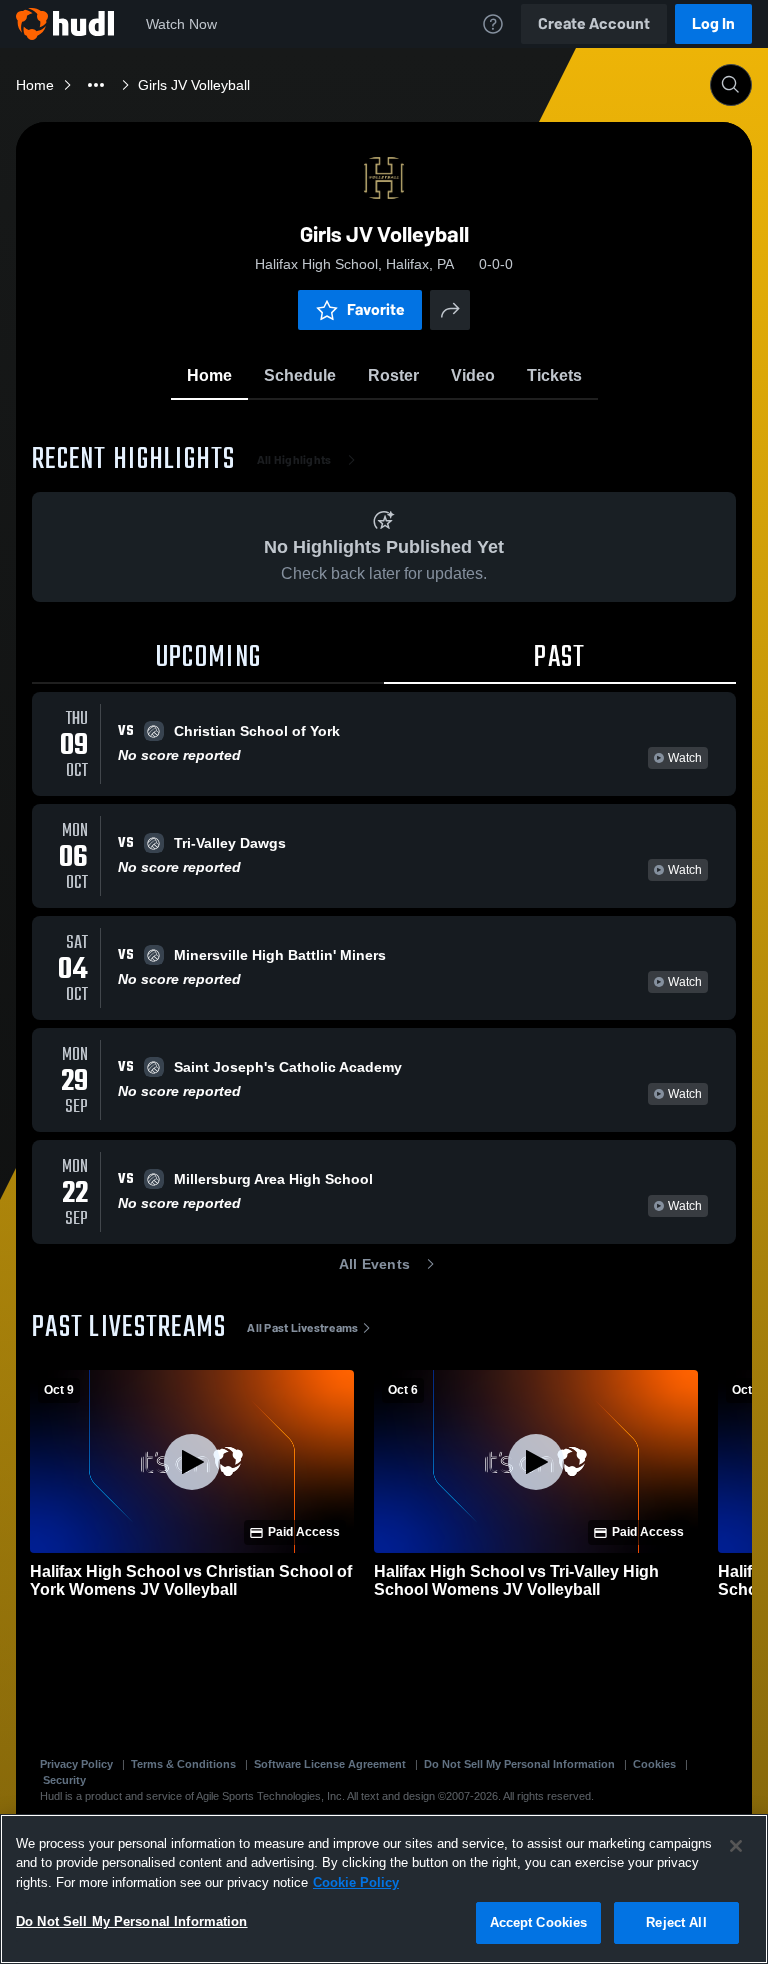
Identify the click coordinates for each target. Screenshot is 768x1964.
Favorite (376, 309)
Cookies (654, 1764)
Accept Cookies (539, 1922)
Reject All (676, 1922)
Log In (713, 23)
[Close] (736, 1846)
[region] (384, 1889)
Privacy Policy (76, 1764)
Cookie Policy (356, 1882)
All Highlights (294, 460)
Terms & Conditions (183, 1764)
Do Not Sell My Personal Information (519, 1764)
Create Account (594, 23)
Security (64, 1780)
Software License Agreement (330, 1764)
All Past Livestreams (302, 1328)
